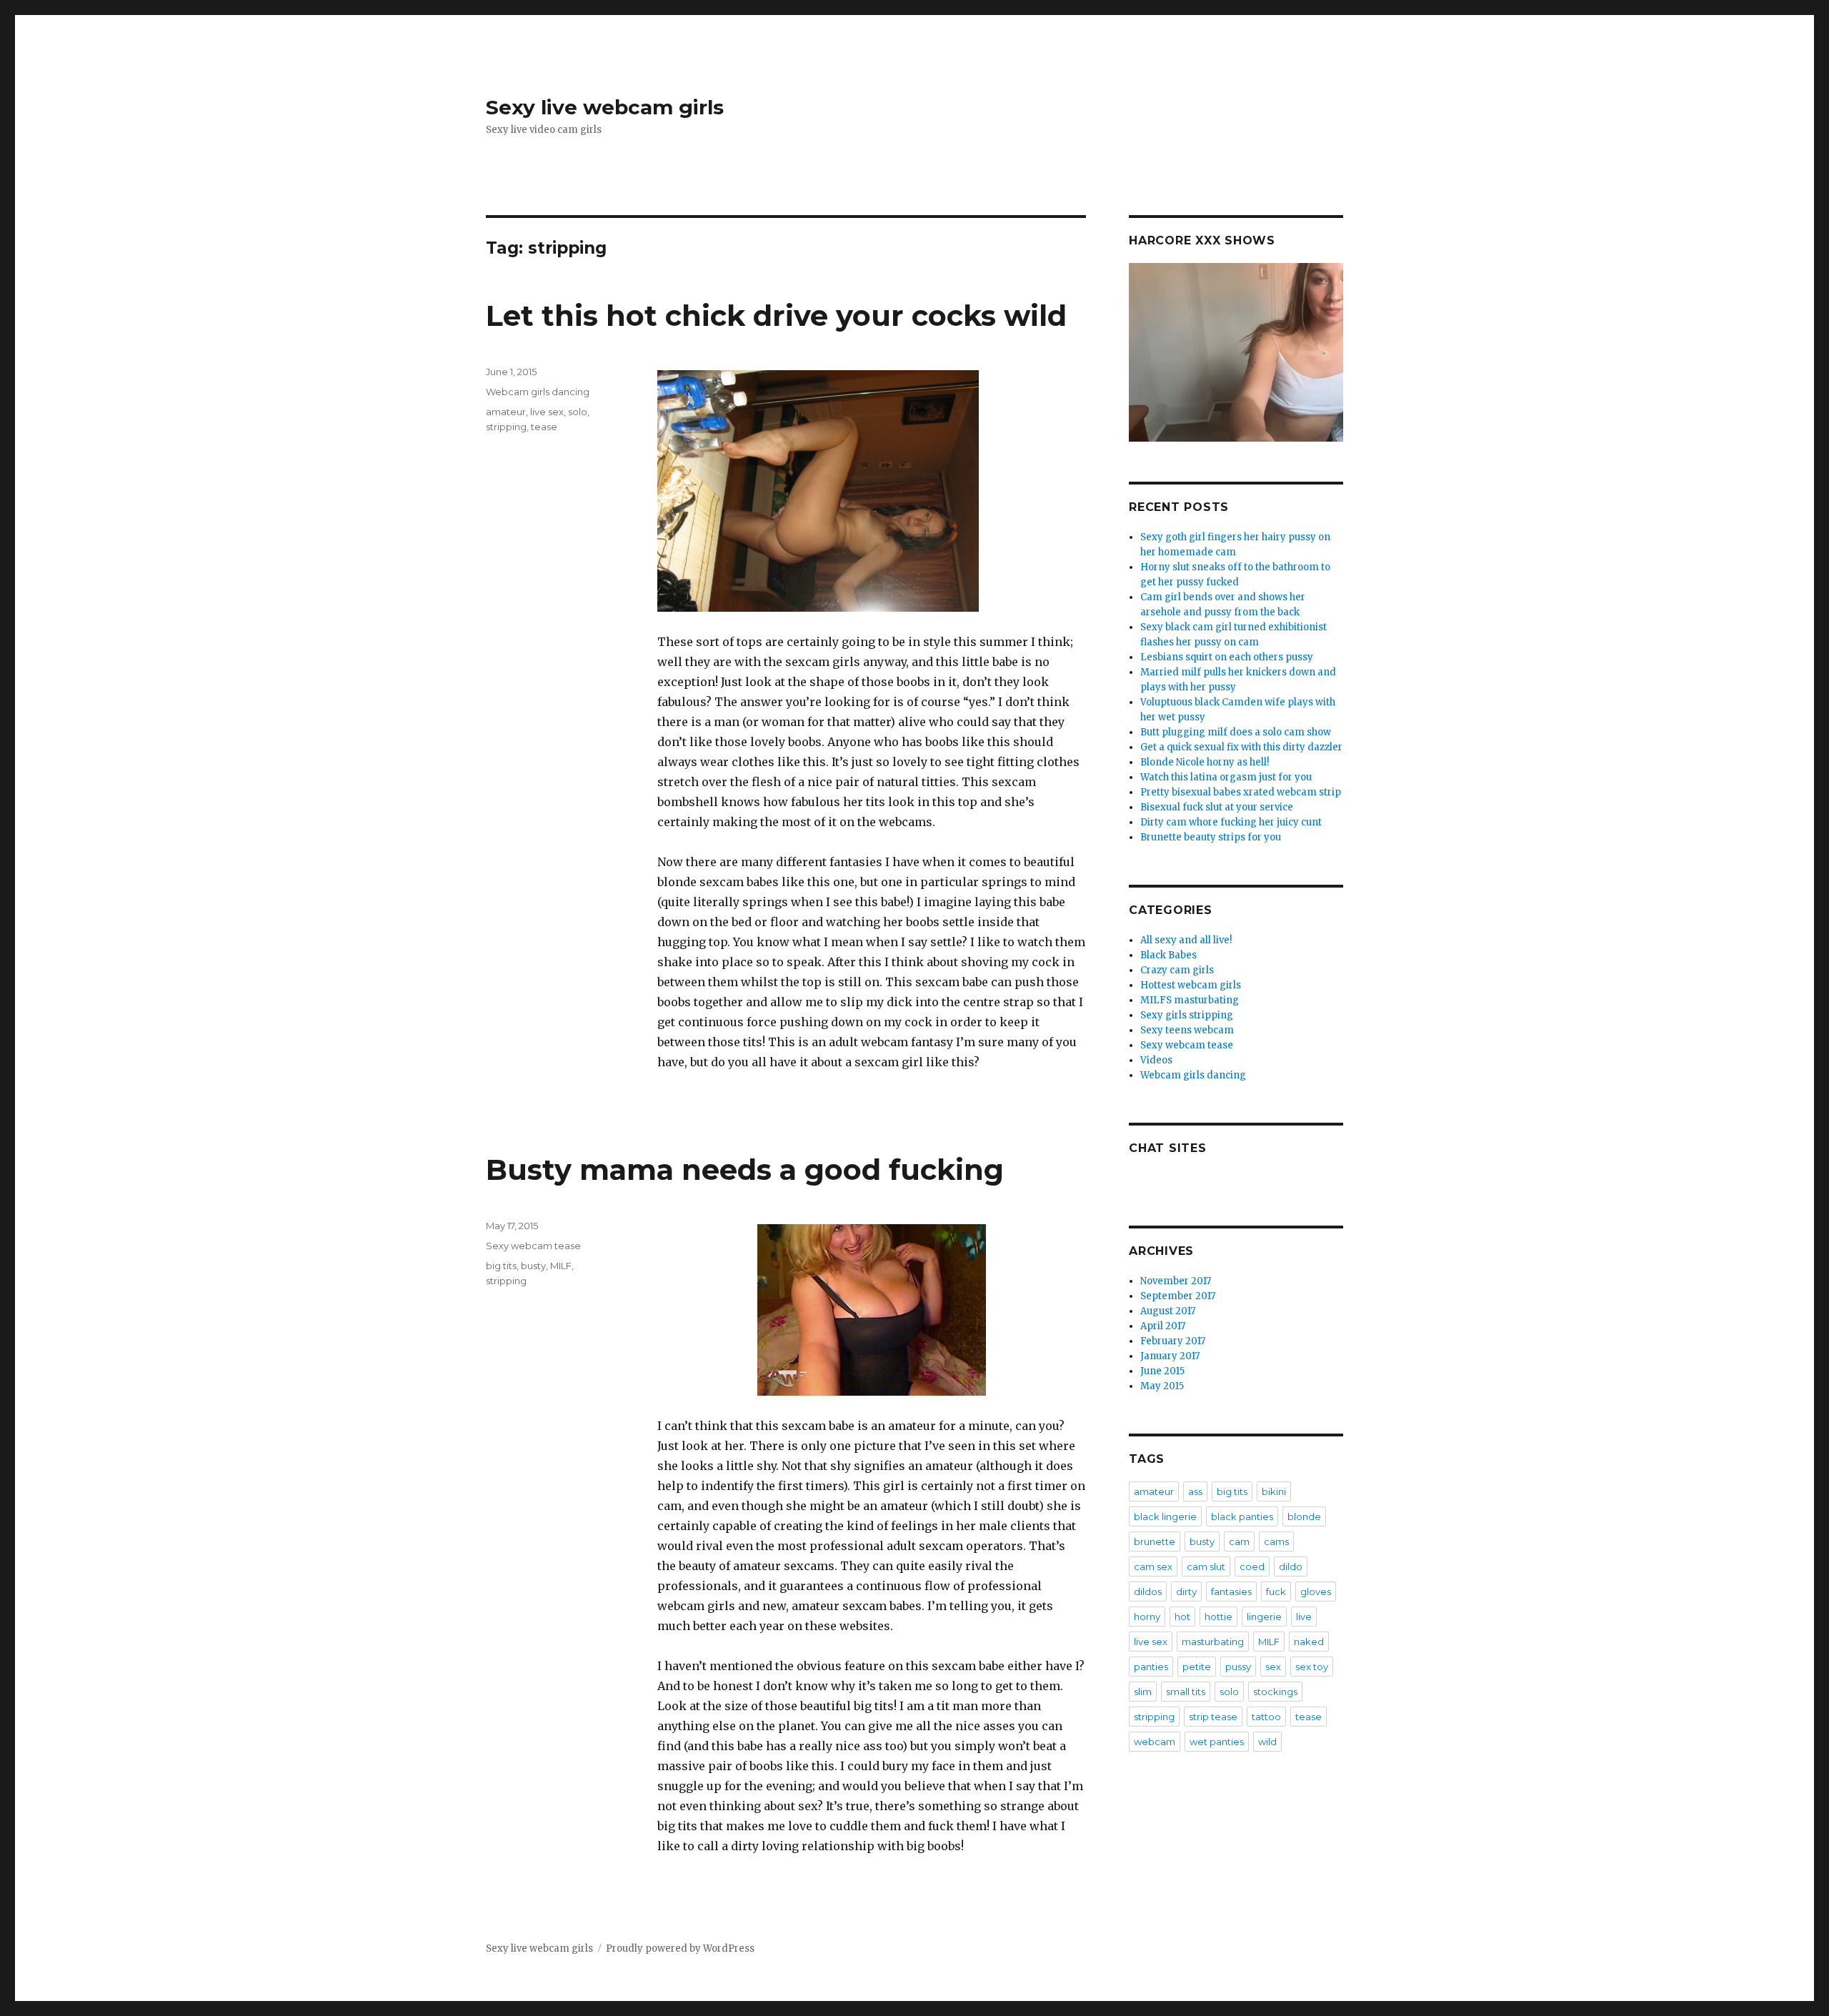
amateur (506, 412)
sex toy (1312, 1667)
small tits (1186, 1692)
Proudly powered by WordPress (680, 1948)
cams (1276, 1541)
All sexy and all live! (1186, 940)
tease (544, 427)
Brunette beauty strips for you (1211, 837)
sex (1273, 1667)
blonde (1304, 1516)
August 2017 (1168, 1311)
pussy (1238, 1667)
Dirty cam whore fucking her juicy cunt (1231, 822)
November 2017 (1176, 1281)
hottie (1218, 1617)
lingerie (1264, 1617)
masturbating (1213, 1642)
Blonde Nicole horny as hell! (1205, 762)
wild (1267, 1742)
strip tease (1213, 1717)
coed (1252, 1566)
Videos (1156, 1060)
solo (578, 412)
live (1304, 1617)
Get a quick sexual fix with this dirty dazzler (1241, 747)
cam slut (1206, 1566)
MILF (561, 1266)
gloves (1316, 1592)
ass (1195, 1491)
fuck (1276, 1592)
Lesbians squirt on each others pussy (1227, 657)
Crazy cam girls (1177, 970)
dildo (1291, 1566)
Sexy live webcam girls (605, 107)
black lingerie (1165, 1516)
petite (1197, 1667)
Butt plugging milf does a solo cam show (1236, 732)
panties (1151, 1667)
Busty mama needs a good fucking (745, 1170)
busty (533, 1266)
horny (1147, 1617)
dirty (1186, 1592)
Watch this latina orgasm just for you (1226, 777)
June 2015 (1162, 1371)
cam (1239, 1541)
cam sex (1153, 1566)
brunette (1155, 1541)
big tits (501, 1266)
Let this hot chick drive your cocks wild (776, 316)
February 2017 (1173, 1341)
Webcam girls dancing (538, 392)
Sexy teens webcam (1187, 1030)
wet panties (1217, 1742)
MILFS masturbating (1190, 1000)
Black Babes (1168, 955)
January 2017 (1170, 1356)
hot (1182, 1617)
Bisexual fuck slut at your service (1217, 807)
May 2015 (1162, 1386)
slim (1143, 1692)
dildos (1148, 1592)
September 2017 (1178, 1296)
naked (1309, 1642)
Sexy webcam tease (533, 1246)
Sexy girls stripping (1187, 1015)
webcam (1155, 1742)
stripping (506, 427)
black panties (1242, 1516)
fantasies (1231, 1592)
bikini (1274, 1491)
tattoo (1266, 1717)
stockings (1275, 1692)
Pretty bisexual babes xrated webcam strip (1241, 792)
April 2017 (1163, 1326)
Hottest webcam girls (1191, 985)
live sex (547, 412)
